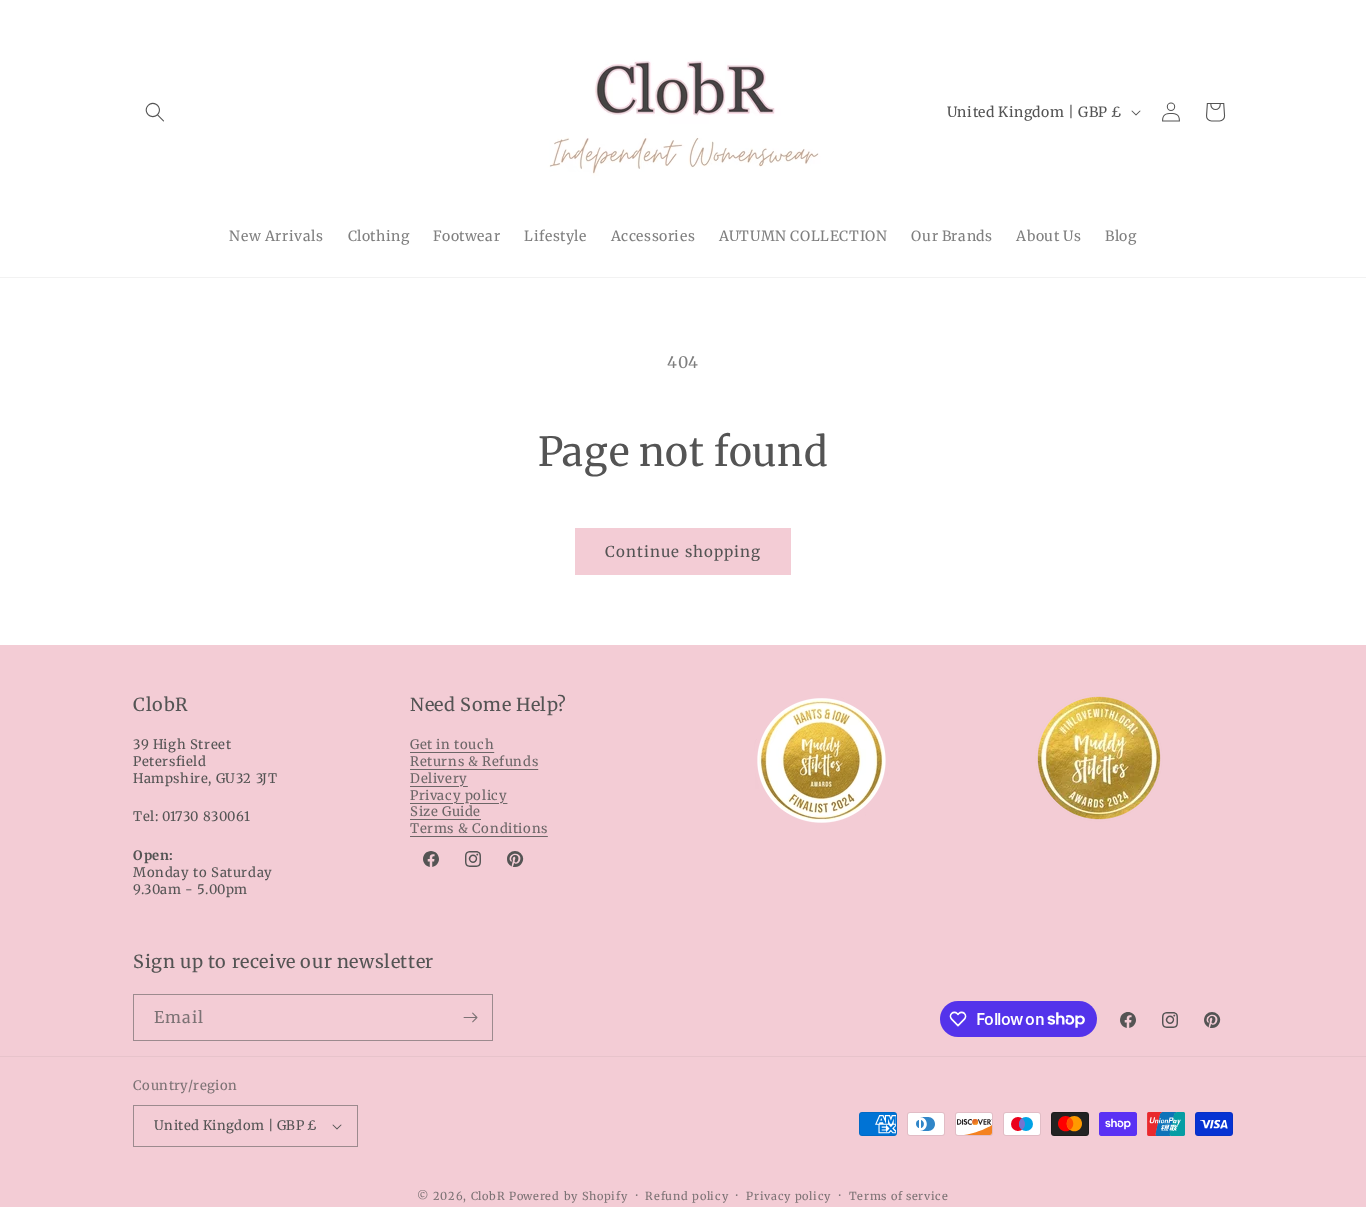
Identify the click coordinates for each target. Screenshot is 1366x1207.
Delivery (439, 778)
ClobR (488, 1196)
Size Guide (445, 811)
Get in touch (452, 744)
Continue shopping (683, 551)
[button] (155, 112)
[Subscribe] (470, 1017)
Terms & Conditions (479, 828)
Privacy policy (458, 795)
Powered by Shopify (568, 1196)
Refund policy (686, 1196)
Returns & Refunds (474, 761)
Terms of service (899, 1196)
